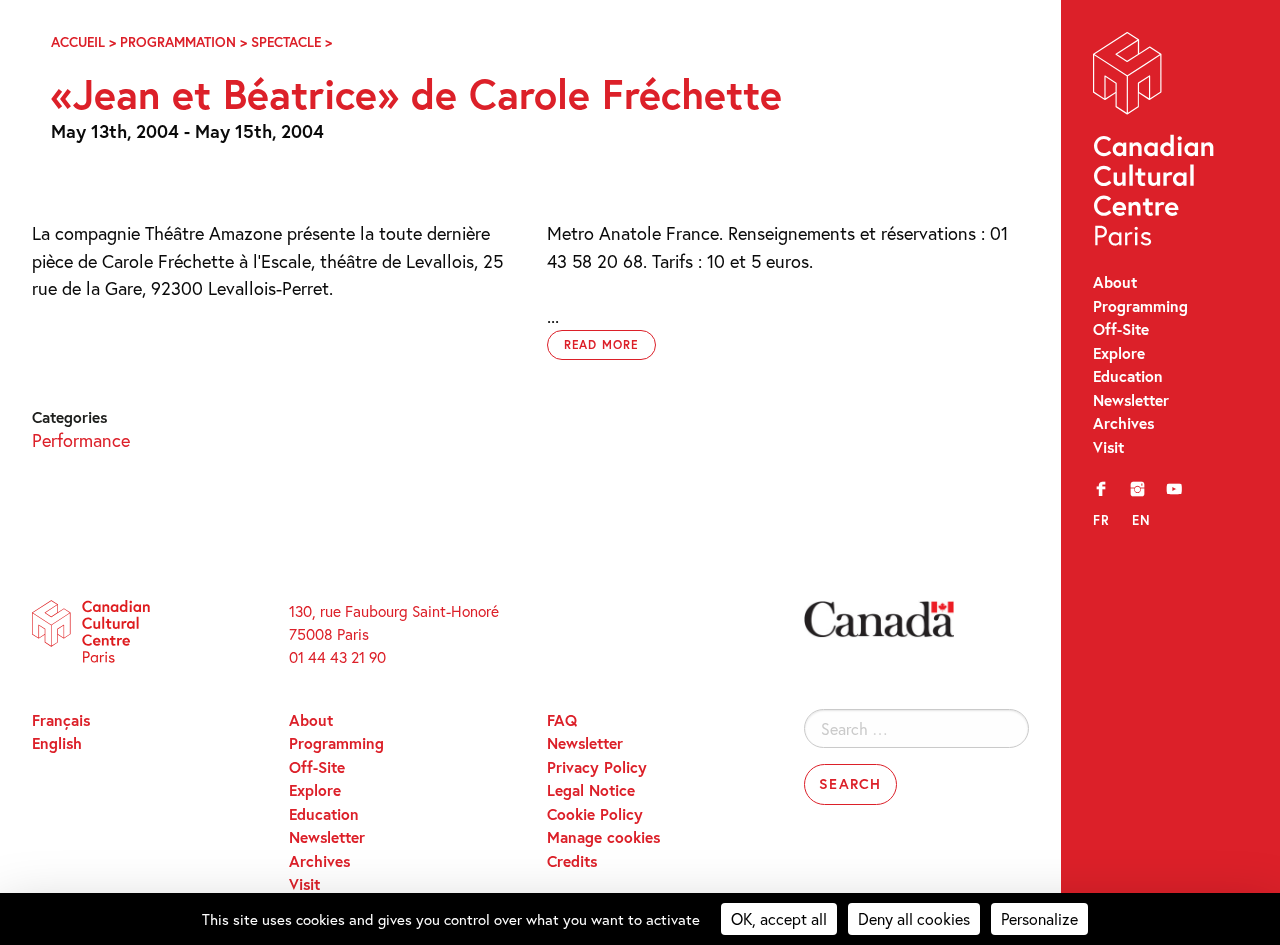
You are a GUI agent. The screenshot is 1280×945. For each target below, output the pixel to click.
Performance (81, 440)
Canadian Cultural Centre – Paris (1155, 143)
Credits (572, 861)
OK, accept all (779, 918)
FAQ (562, 720)
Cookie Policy (595, 814)
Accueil (78, 42)
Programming (1140, 306)
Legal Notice (591, 790)
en (1141, 520)
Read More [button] (602, 344)
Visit (1108, 447)
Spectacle (286, 42)
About (1115, 282)
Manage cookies (603, 837)
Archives (1123, 423)
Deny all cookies (914, 918)
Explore (1119, 353)
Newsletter (1131, 400)
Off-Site (1121, 329)
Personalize (1039, 918)
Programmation (178, 42)
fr (1101, 520)
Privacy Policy (597, 767)
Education (1128, 376)
